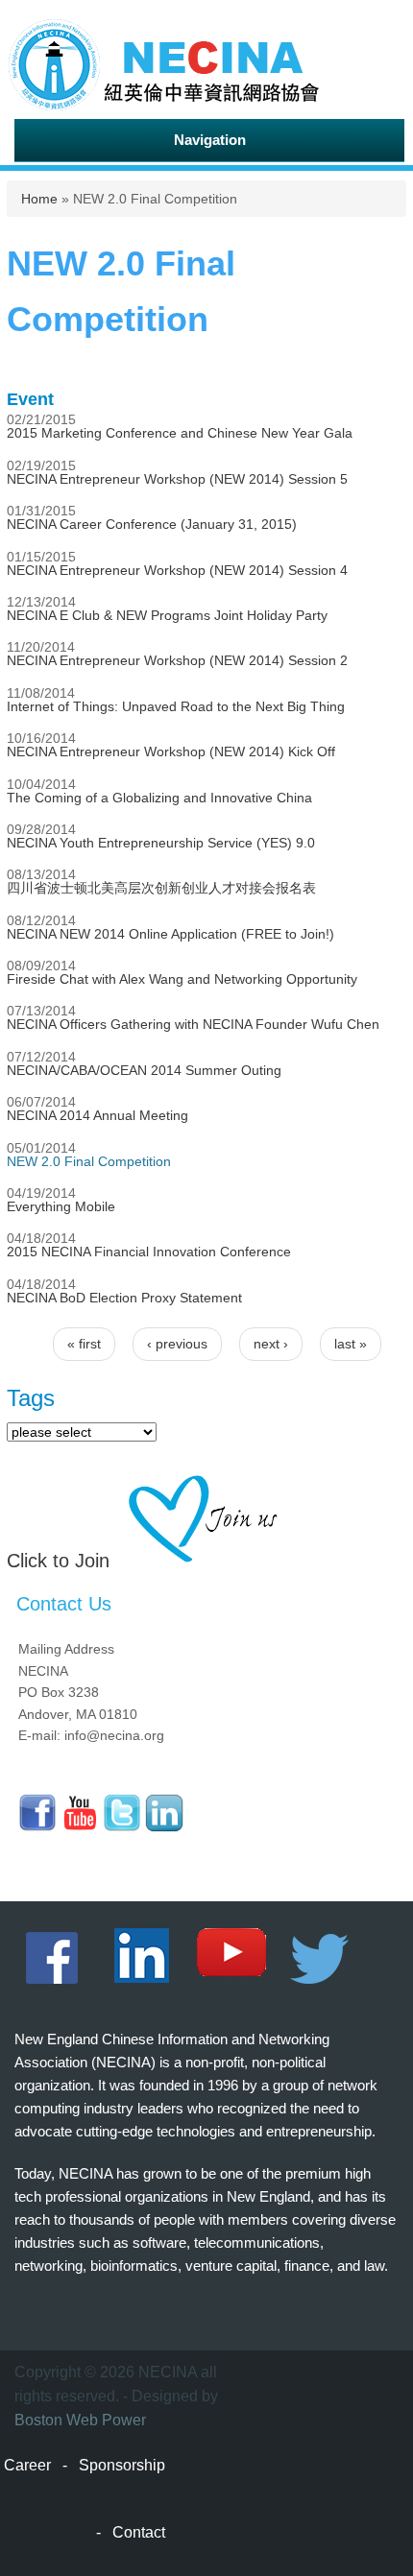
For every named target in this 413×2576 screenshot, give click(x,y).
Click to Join (58, 1561)
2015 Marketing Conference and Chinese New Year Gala (180, 433)
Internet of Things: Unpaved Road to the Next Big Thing (176, 706)
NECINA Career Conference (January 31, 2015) (152, 524)
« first (84, 1344)
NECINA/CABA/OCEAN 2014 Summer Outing (144, 1070)
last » (351, 1344)
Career (27, 2465)
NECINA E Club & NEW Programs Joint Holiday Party (167, 615)
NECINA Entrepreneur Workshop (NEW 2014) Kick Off (171, 751)
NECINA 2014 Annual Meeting (97, 1115)
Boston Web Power (80, 2420)
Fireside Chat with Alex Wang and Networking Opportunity (182, 979)
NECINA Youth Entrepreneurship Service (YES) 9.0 (161, 843)
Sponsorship (122, 2465)
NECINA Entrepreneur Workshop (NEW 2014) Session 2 (177, 660)
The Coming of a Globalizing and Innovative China (159, 798)
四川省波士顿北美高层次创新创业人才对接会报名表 (161, 888)
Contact (139, 2532)
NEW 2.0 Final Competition (89, 1161)
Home (39, 199)
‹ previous (177, 1344)
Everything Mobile (61, 1206)
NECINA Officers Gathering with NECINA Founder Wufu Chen (193, 1024)
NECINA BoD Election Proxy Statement (124, 1298)
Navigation (210, 140)
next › (271, 1344)
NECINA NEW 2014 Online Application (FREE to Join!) (170, 934)
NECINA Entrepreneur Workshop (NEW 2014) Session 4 (177, 570)
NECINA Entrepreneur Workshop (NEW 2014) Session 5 (177, 479)
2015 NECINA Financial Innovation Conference (149, 1252)
